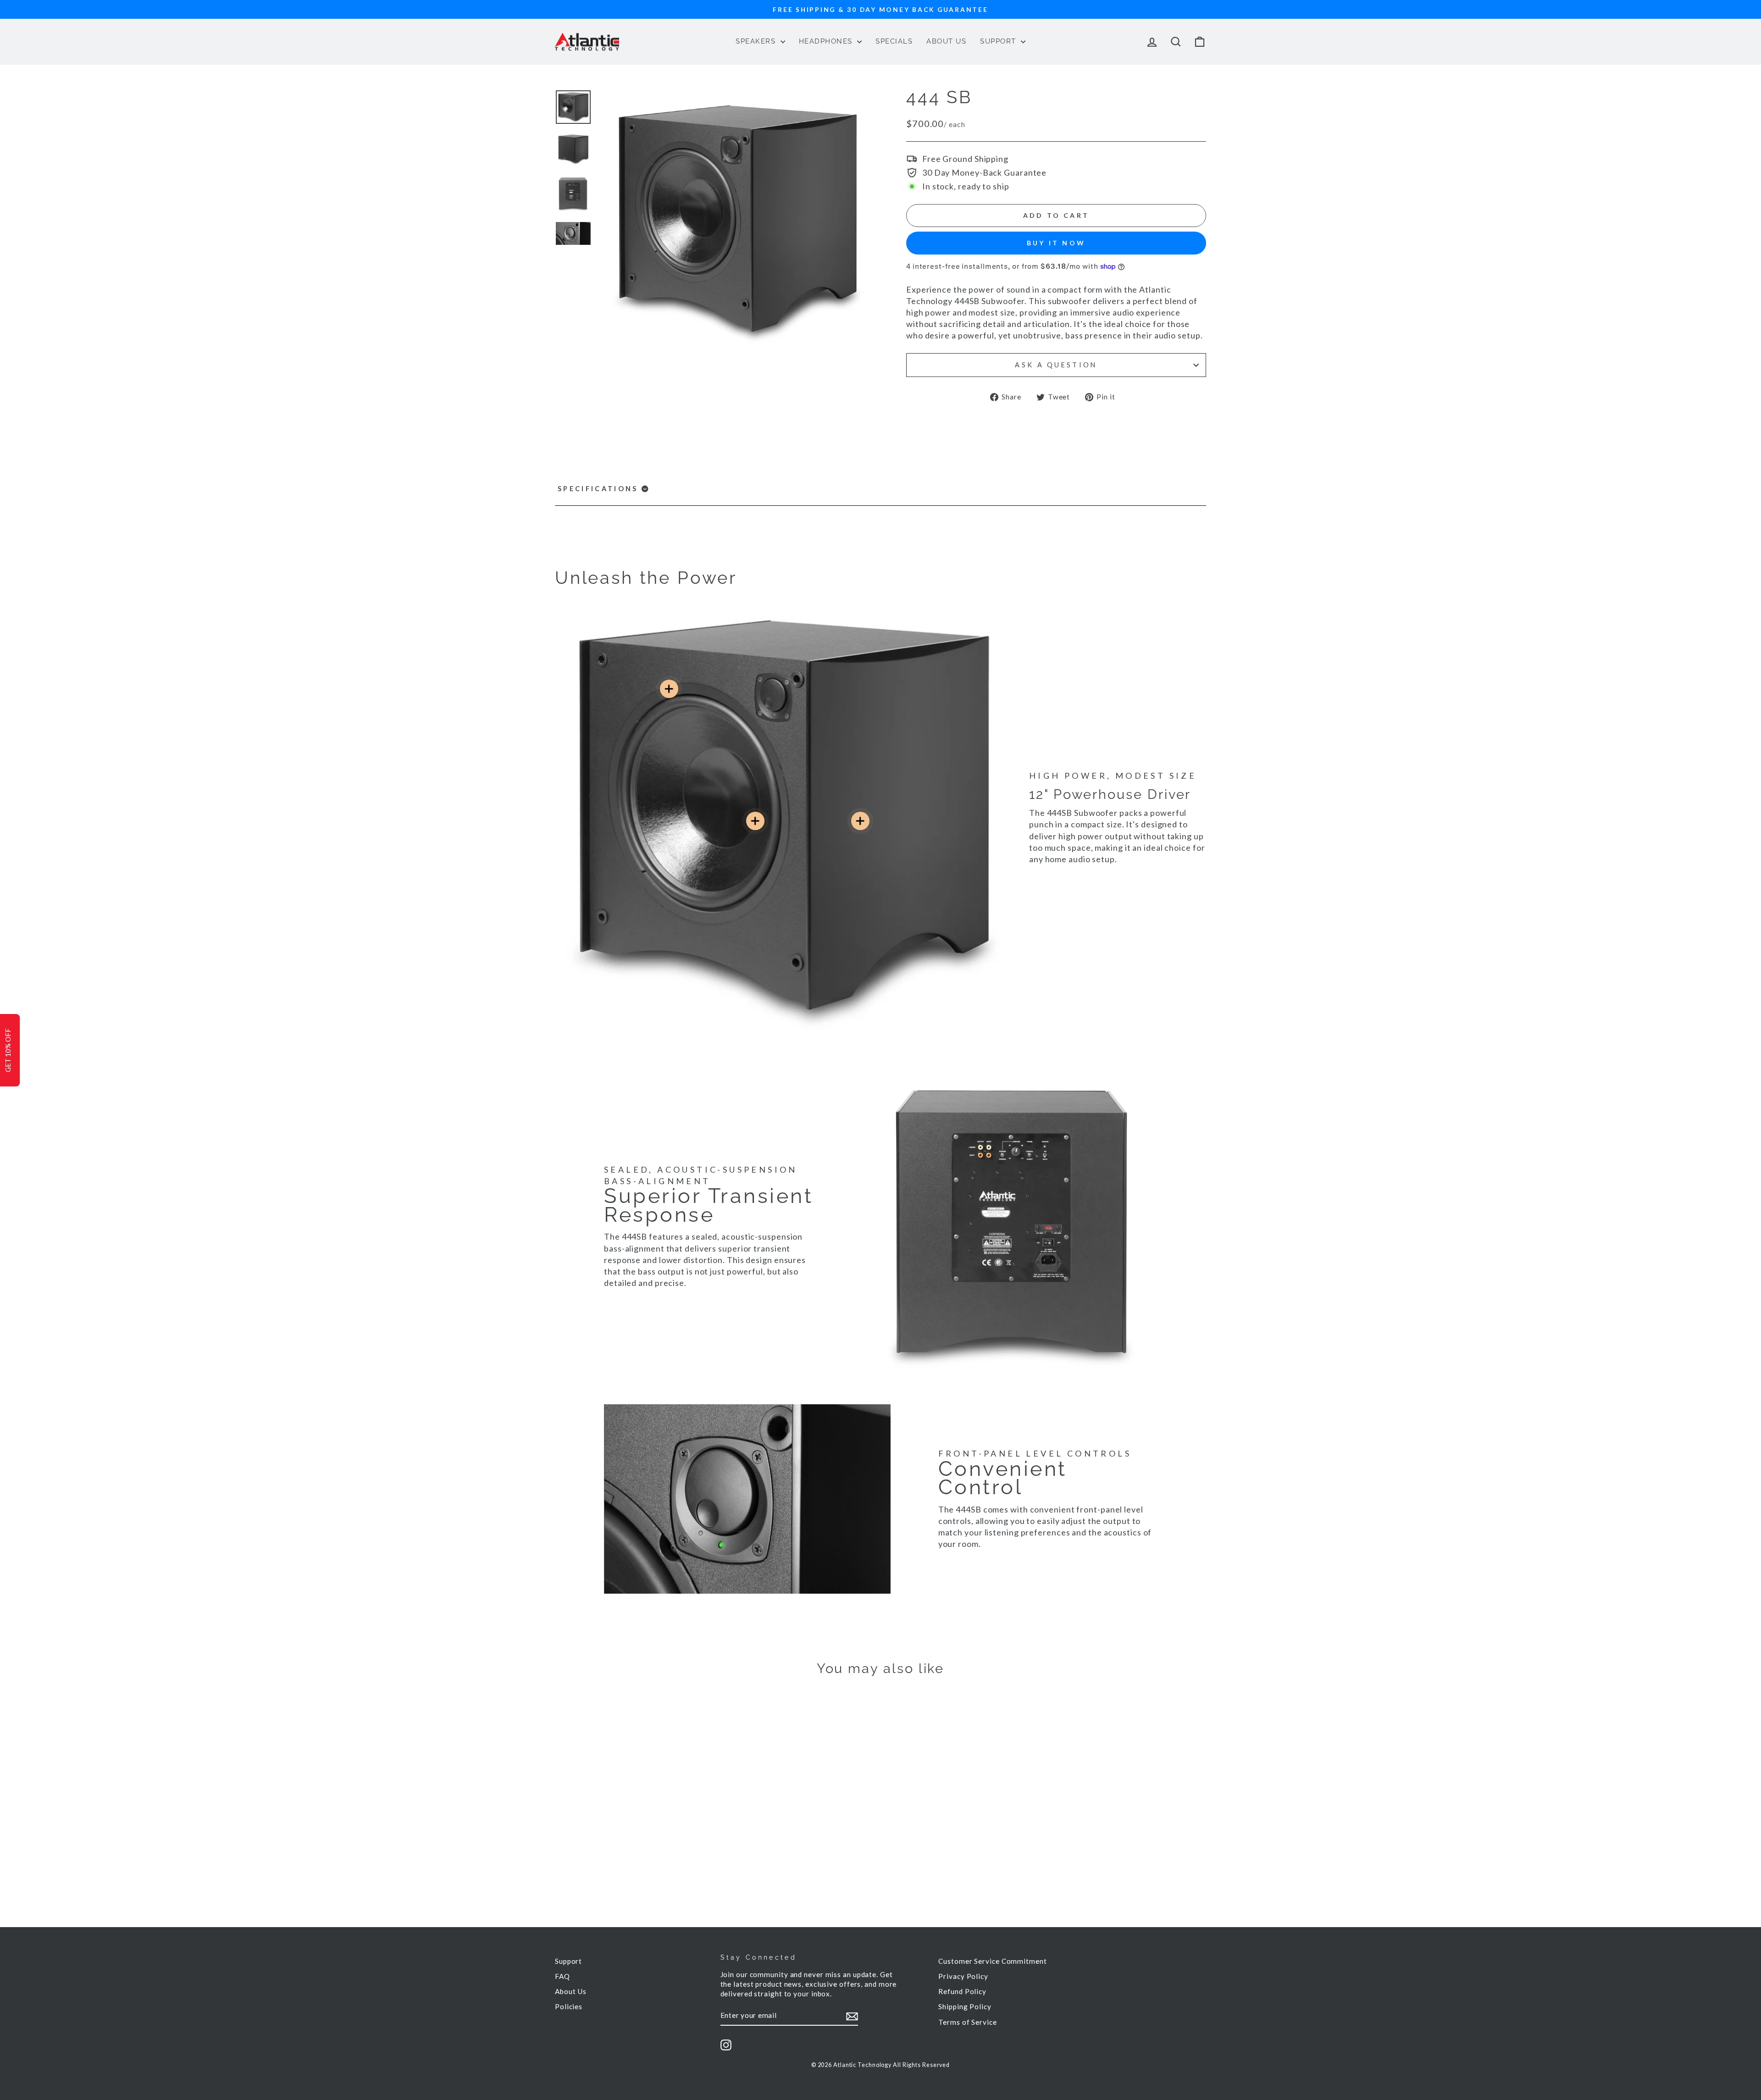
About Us (946, 41)
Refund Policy (962, 1991)
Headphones (827, 41)
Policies (569, 2006)
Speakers (757, 41)
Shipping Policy (965, 2006)
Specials (894, 41)
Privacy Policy (963, 1976)
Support (999, 41)
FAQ (562, 1976)
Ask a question (1056, 365)
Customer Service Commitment (992, 1961)
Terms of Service (967, 2022)
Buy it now (1056, 243)
